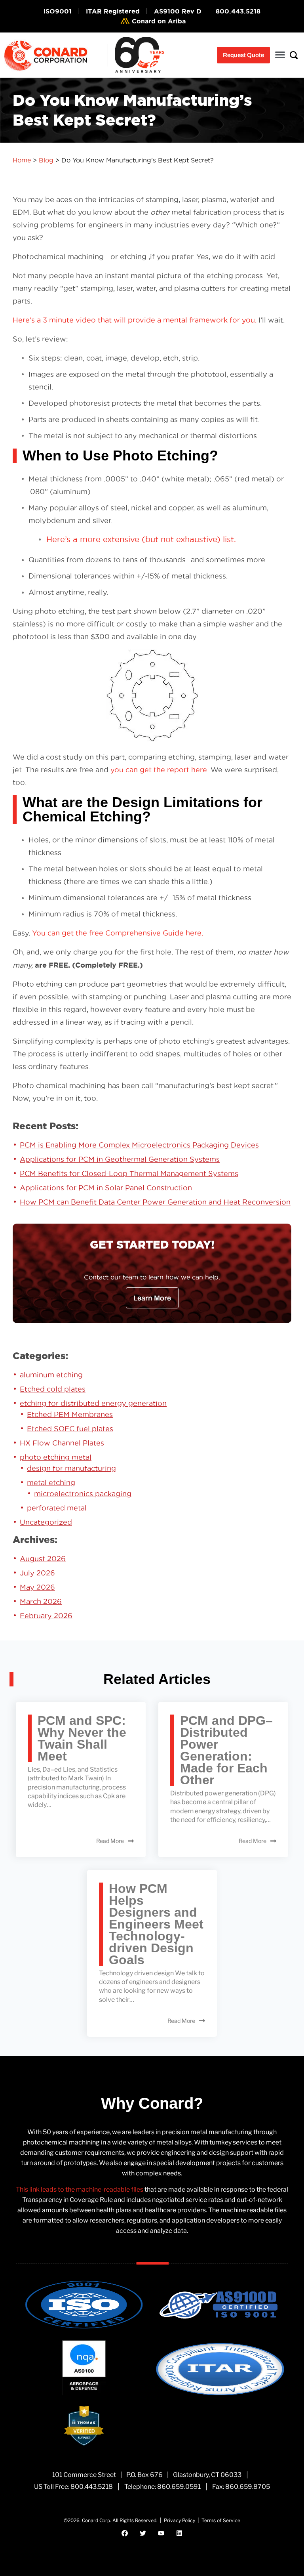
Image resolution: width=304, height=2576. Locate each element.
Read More (110, 1841)
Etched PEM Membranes (70, 1414)
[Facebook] (125, 2533)
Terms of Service (221, 2520)
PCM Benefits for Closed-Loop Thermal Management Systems (129, 1173)
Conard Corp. (97, 2520)
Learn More (152, 1298)
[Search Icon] (294, 55)
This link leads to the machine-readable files (80, 2189)
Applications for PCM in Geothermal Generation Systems (120, 1159)
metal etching (51, 1483)
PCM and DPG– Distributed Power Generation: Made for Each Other (226, 1750)
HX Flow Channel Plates (62, 1443)
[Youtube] (161, 2533)
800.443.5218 (92, 2487)
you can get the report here (159, 770)
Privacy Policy (180, 2520)
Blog (46, 160)
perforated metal (57, 1508)
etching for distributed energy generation (93, 1403)
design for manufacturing (71, 1468)
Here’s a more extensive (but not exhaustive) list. (141, 539)
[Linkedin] (179, 2533)
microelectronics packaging (83, 1494)
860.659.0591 (179, 2487)
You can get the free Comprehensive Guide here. (118, 933)
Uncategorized (46, 1522)
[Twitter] (143, 2533)
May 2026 (37, 1587)
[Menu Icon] (280, 55)
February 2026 (46, 1616)
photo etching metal (56, 1457)
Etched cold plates (53, 1389)
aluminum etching (51, 1375)
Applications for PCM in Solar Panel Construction (106, 1188)
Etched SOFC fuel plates (70, 1429)
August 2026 (43, 1559)
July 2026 (37, 1573)
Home (22, 160)
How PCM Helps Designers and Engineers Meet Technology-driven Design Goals (156, 1924)
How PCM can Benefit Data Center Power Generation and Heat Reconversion (155, 1202)
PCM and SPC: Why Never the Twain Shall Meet (82, 1738)
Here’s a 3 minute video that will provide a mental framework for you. (135, 320)
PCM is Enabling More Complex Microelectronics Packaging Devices (139, 1145)
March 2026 (41, 1601)
